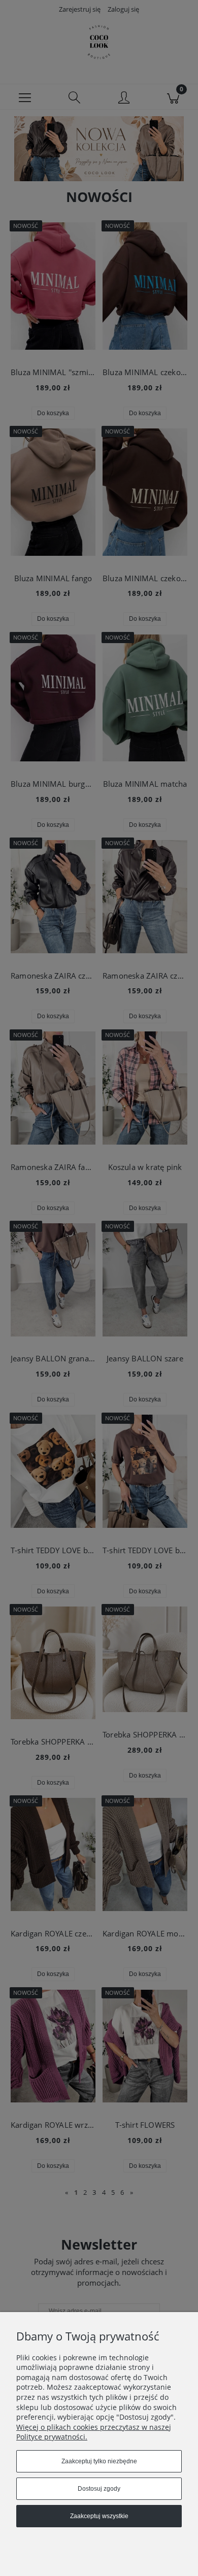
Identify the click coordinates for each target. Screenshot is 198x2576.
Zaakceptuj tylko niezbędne (99, 2461)
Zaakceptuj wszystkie (99, 2516)
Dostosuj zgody (99, 2489)
